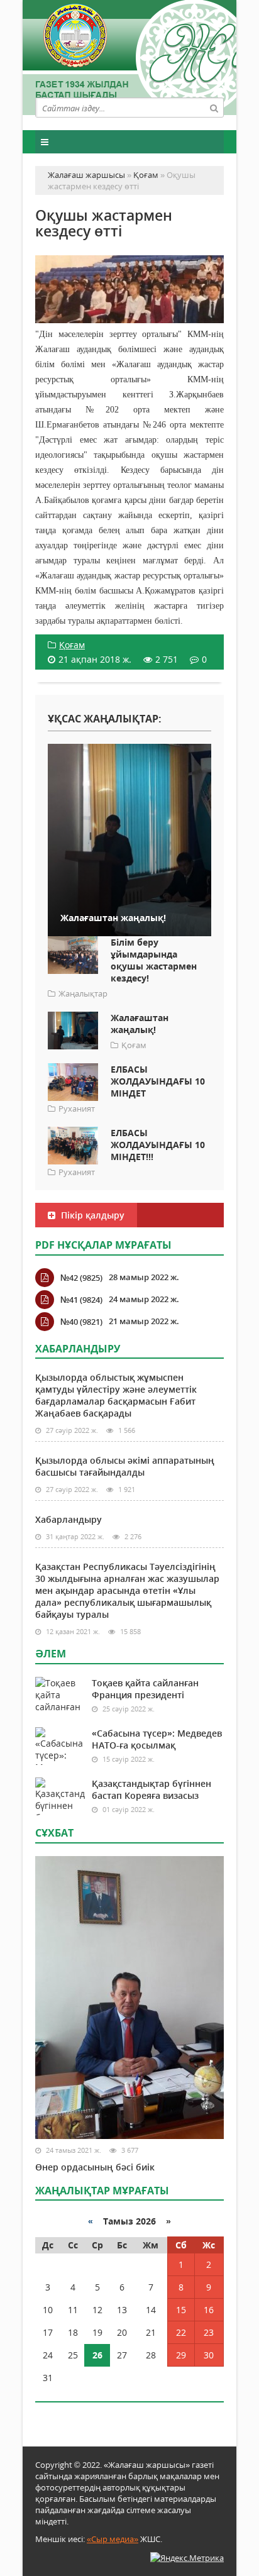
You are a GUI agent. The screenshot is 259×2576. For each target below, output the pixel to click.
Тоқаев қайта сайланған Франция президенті (145, 1689)
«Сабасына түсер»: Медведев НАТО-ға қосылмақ (157, 1739)
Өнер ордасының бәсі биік (95, 2167)
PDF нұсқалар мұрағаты (103, 1245)
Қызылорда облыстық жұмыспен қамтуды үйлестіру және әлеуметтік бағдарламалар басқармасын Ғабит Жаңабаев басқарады (116, 1395)
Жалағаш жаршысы (129, 55)
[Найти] (214, 108)
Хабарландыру (69, 1519)
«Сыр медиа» (113, 2539)
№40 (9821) (81, 1322)
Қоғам (72, 645)
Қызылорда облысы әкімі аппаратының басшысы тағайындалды (125, 1466)
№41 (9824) (81, 1300)
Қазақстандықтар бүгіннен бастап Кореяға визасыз (152, 1789)
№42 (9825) (81, 1278)
